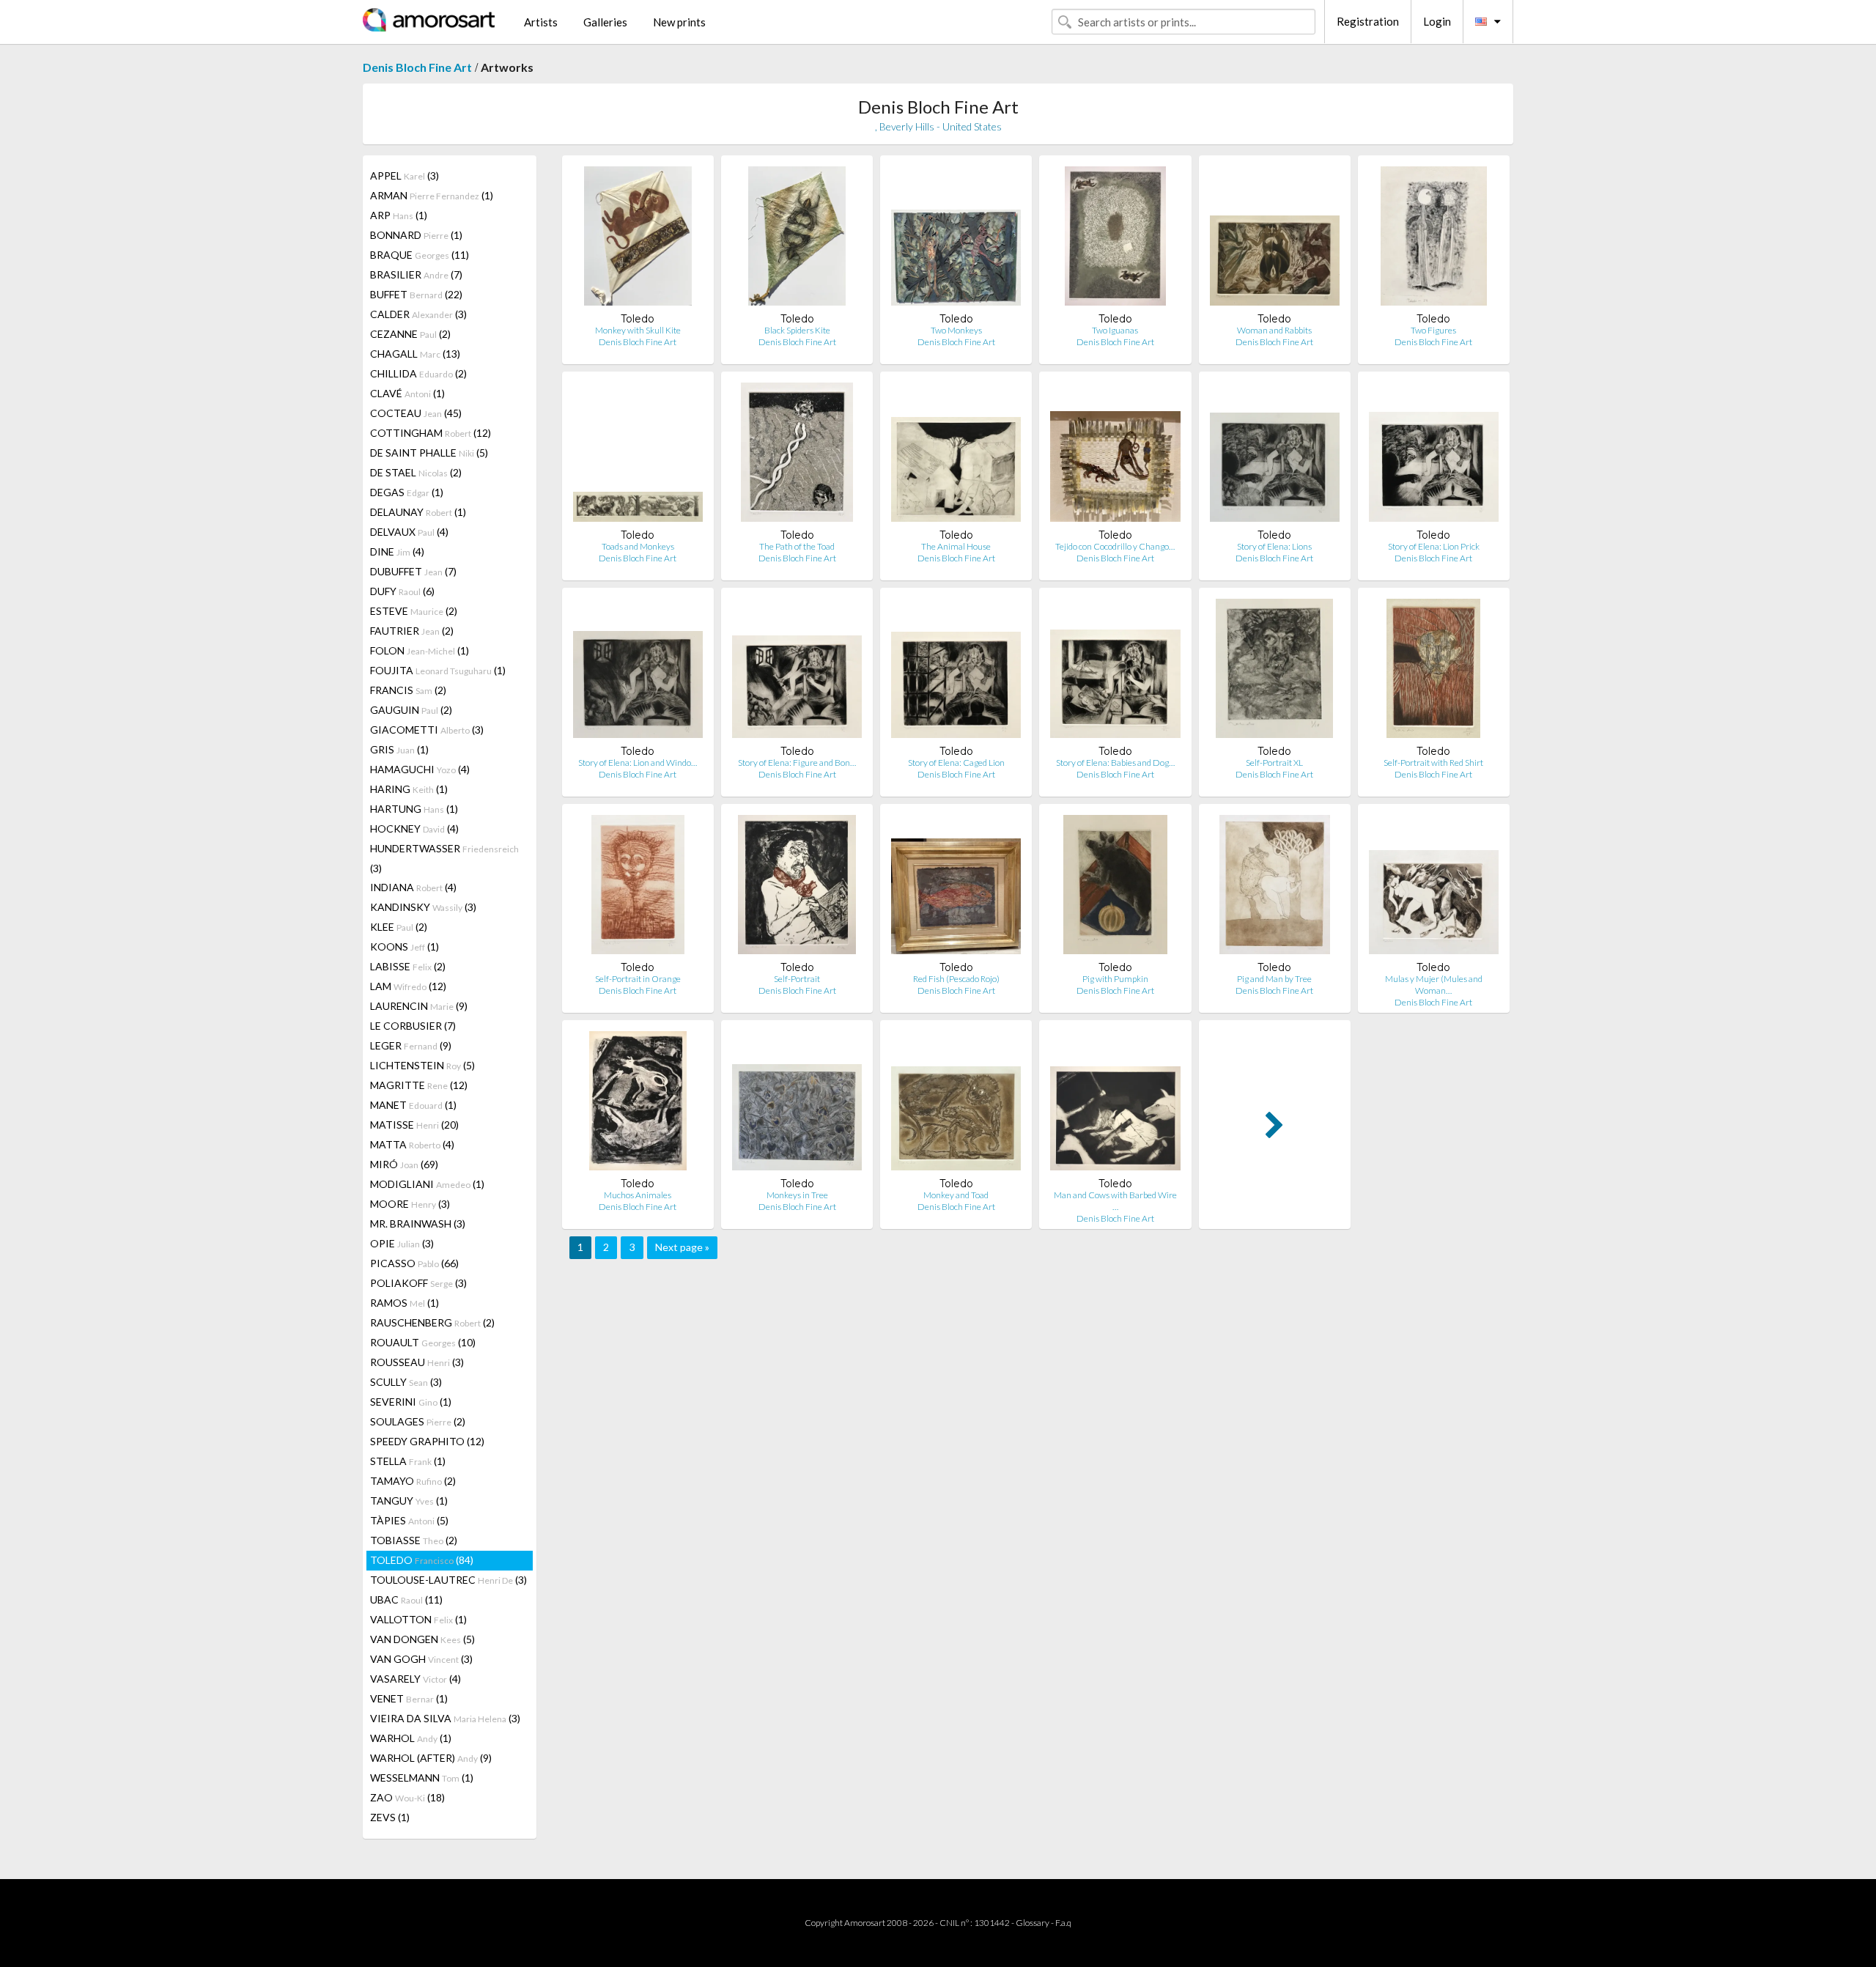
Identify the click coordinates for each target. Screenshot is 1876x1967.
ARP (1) (399, 215)
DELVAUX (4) (409, 532)
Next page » (682, 1247)
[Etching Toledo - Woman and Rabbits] (1275, 239)
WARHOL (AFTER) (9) (431, 1758)
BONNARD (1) (416, 235)
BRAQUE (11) (420, 255)
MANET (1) (413, 1105)
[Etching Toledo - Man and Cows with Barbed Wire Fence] (1115, 1104)
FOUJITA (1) (438, 670)
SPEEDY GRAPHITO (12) (427, 1441)
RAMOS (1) (405, 1303)
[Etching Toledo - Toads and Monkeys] (638, 455)
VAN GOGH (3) (421, 1659)
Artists (541, 22)
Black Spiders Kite (797, 330)
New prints (679, 22)
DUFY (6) (402, 591)
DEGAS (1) (407, 492)
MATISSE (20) (414, 1125)
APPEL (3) (405, 176)
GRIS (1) (399, 749)
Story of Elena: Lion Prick (1434, 546)
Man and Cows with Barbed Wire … (1115, 1201)
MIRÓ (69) (404, 1164)
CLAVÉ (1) (407, 393)
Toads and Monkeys (638, 546)
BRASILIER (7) (416, 274)
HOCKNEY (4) (414, 828)
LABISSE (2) (408, 966)
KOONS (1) (405, 946)
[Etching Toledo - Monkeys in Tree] (797, 1104)
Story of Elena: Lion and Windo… (638, 763)
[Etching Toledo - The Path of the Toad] (797, 455)
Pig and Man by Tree (1274, 979)
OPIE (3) (402, 1243)
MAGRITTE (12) (419, 1085)
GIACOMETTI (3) (427, 730)
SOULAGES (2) (418, 1421)
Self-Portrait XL (1274, 763)
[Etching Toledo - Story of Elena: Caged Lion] (956, 672)
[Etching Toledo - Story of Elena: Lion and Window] (638, 672)
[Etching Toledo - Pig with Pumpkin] (1116, 888)
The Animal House (956, 546)
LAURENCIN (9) (419, 1006)
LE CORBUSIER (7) (413, 1026)
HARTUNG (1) (414, 809)
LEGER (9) (411, 1045)
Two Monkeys (956, 330)
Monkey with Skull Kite (638, 330)
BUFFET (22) (416, 294)
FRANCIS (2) (408, 690)
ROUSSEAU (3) (417, 1362)
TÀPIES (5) (409, 1520)
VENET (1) (409, 1698)
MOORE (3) (410, 1204)
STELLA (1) (408, 1461)
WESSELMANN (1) (422, 1778)
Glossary (1033, 1923)
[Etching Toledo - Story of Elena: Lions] (1275, 455)
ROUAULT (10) (423, 1342)
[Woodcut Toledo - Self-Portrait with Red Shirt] (1433, 672)
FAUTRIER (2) (412, 631)
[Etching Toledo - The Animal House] (956, 455)
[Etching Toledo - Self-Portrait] (797, 888)
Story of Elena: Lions (1274, 546)
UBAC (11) (406, 1599)
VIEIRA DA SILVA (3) (445, 1718)
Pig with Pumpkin (1115, 979)
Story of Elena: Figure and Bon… (797, 763)
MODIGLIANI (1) (427, 1184)
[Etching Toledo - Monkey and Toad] (956, 1104)
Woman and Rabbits (1274, 330)
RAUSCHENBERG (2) (432, 1322)
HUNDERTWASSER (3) (444, 858)
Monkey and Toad (956, 1195)
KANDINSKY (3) (423, 907)
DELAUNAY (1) (418, 512)
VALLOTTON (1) (418, 1619)
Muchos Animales (638, 1195)
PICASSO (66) (414, 1263)
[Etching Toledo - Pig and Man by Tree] (1275, 888)
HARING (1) (409, 789)
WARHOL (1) (411, 1738)
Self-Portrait (797, 979)
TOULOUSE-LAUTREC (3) (448, 1580)
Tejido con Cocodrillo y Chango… (1115, 546)
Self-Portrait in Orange (638, 979)
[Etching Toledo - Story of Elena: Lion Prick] (1434, 455)
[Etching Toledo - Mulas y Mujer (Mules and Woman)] (1434, 888)
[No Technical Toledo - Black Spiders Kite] (797, 239)
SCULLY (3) (406, 1382)
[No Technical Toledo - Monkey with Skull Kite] (638, 239)
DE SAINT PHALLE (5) (429, 453)
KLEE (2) (399, 927)
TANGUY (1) (409, 1501)
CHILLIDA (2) (418, 373)
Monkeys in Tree (797, 1195)
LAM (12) (408, 986)
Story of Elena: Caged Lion (956, 763)
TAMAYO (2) (413, 1481)
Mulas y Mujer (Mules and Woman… (1434, 985)
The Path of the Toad (797, 546)
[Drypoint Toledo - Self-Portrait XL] (1274, 672)
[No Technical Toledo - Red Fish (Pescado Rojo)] (956, 888)
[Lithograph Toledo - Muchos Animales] (638, 1104)
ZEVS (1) (390, 1817)
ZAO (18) (407, 1797)
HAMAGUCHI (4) (420, 769)
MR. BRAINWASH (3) (418, 1224)
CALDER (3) (418, 314)
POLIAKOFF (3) (418, 1283)
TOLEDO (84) (422, 1560)
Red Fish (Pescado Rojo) (956, 979)
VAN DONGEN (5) (422, 1639)
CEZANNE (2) (410, 334)
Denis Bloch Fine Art (417, 67)
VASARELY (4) (416, 1679)
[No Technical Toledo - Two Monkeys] (956, 239)
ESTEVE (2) (414, 611)
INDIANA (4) (413, 887)
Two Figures (1433, 330)
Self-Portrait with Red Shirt (1433, 763)
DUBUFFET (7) (413, 571)
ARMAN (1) (432, 195)
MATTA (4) (412, 1144)
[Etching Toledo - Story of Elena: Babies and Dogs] (1115, 672)
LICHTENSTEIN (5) (422, 1065)
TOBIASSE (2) (414, 1540)
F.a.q (1063, 1923)
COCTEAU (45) (416, 413)
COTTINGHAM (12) (431, 433)
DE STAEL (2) (416, 472)
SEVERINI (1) (411, 1402)
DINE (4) (397, 551)
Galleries (605, 22)
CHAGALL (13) (415, 354)
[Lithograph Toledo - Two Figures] (1433, 239)
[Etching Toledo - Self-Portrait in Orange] (638, 888)
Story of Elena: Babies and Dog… (1115, 763)
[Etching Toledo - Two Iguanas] (1115, 239)
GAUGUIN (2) (411, 710)
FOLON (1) (420, 650)
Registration (1368, 21)
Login (1437, 21)
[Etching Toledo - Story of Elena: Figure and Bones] (797, 672)
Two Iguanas (1115, 330)
